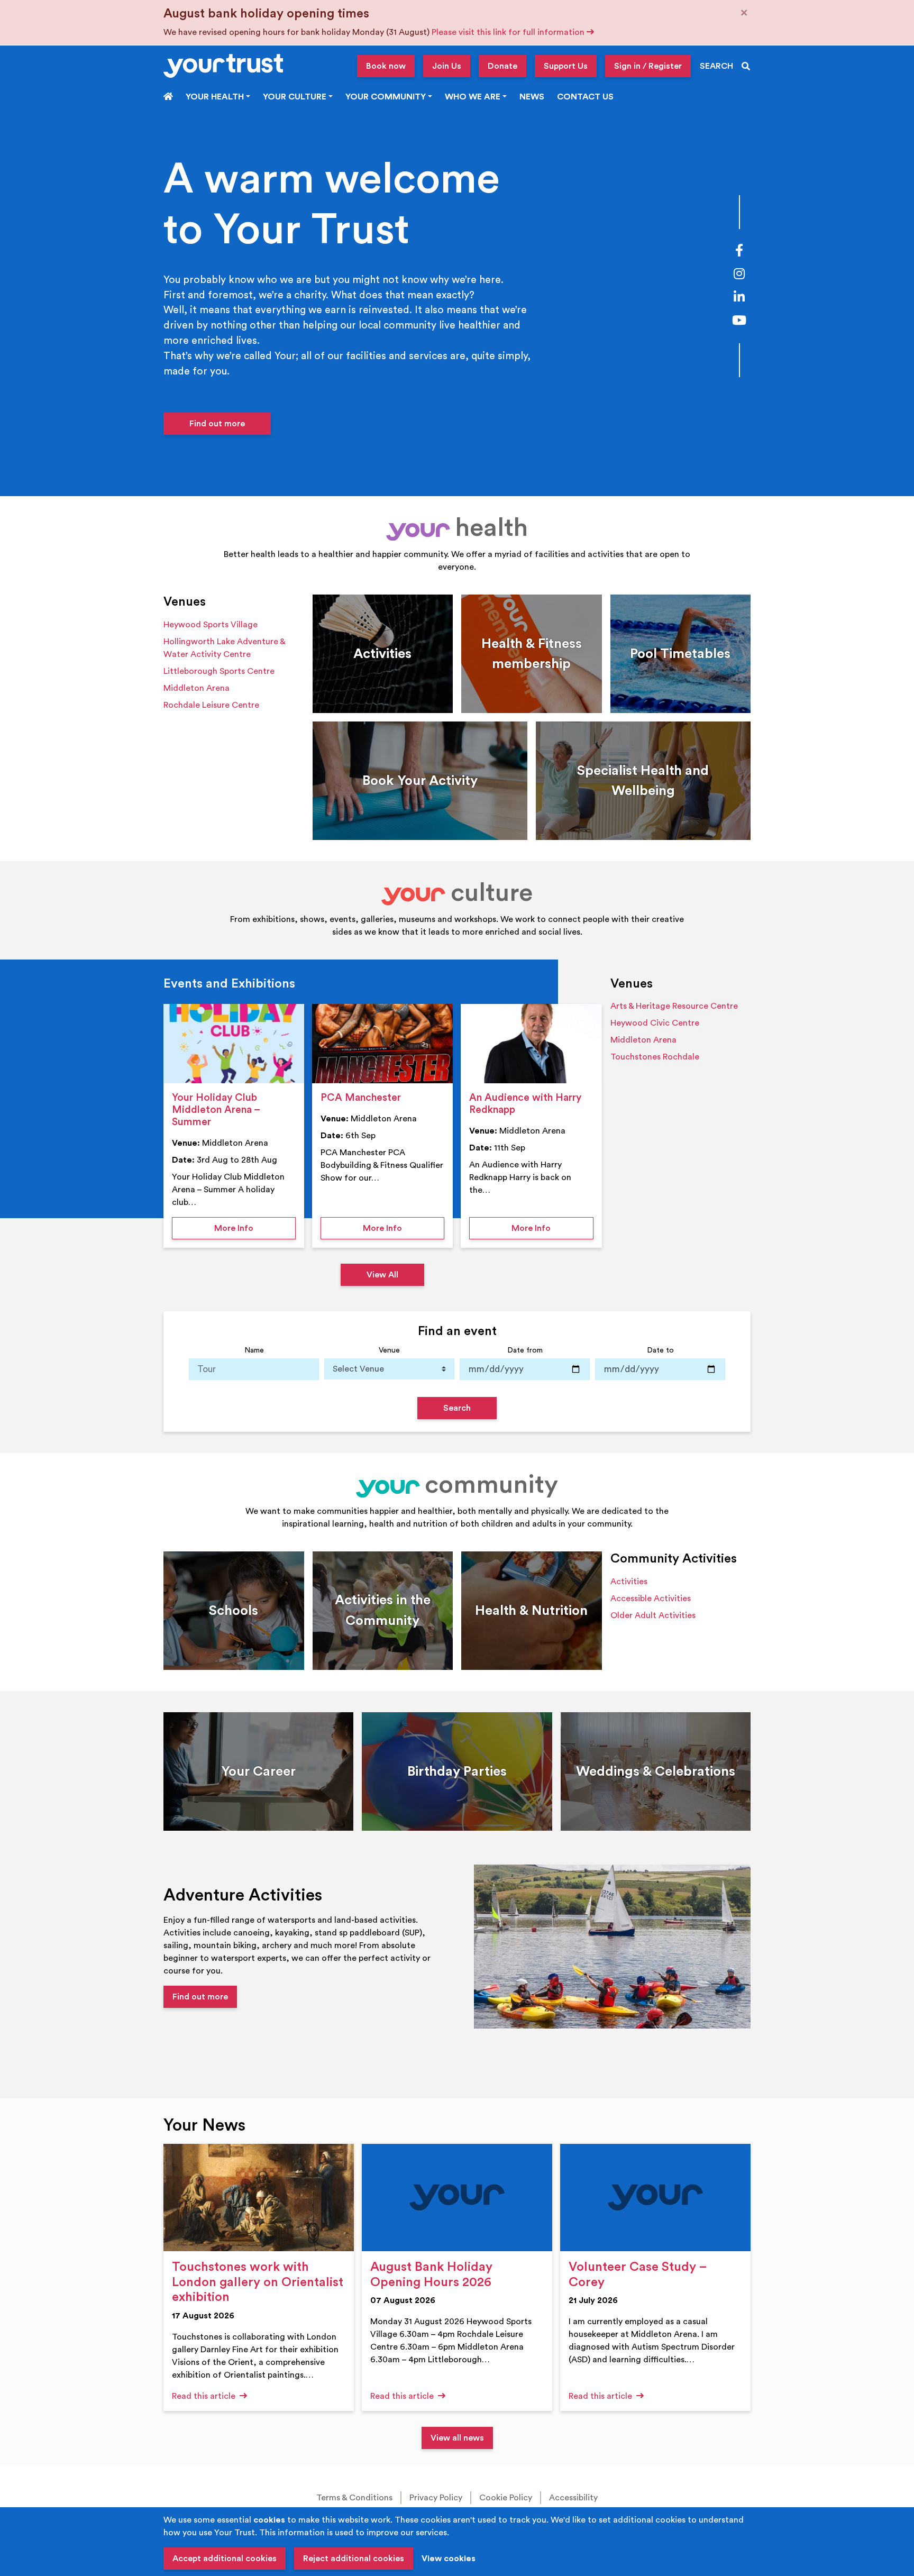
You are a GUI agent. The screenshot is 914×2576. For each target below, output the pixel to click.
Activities (629, 1582)
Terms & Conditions (354, 2498)
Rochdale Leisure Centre (211, 705)
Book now (386, 66)
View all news (457, 2438)
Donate (502, 66)
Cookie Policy (506, 2498)
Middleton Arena (196, 688)
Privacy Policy (436, 2498)
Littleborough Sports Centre (219, 671)
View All (382, 1275)
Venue (389, 1350)
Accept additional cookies (225, 2559)
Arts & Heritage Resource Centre (674, 1006)
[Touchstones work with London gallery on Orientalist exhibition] (259, 2198)
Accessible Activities (651, 1598)
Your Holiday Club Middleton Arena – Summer (216, 1110)
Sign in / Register (648, 66)
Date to (660, 1350)
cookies (269, 2520)
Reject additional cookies (354, 2559)
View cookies (449, 2559)
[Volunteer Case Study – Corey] (655, 2198)
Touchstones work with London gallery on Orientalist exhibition (258, 2282)
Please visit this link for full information (509, 32)
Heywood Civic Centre (655, 1023)
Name (254, 1350)
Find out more (217, 424)
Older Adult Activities (653, 1615)
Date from (525, 1350)
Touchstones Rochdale (655, 1057)
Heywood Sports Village (211, 625)
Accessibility (573, 2498)
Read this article (205, 2396)
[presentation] (234, 1044)
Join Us (447, 66)
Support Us (566, 66)
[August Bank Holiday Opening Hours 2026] (457, 2198)
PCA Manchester (361, 1098)
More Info (255, 1228)
